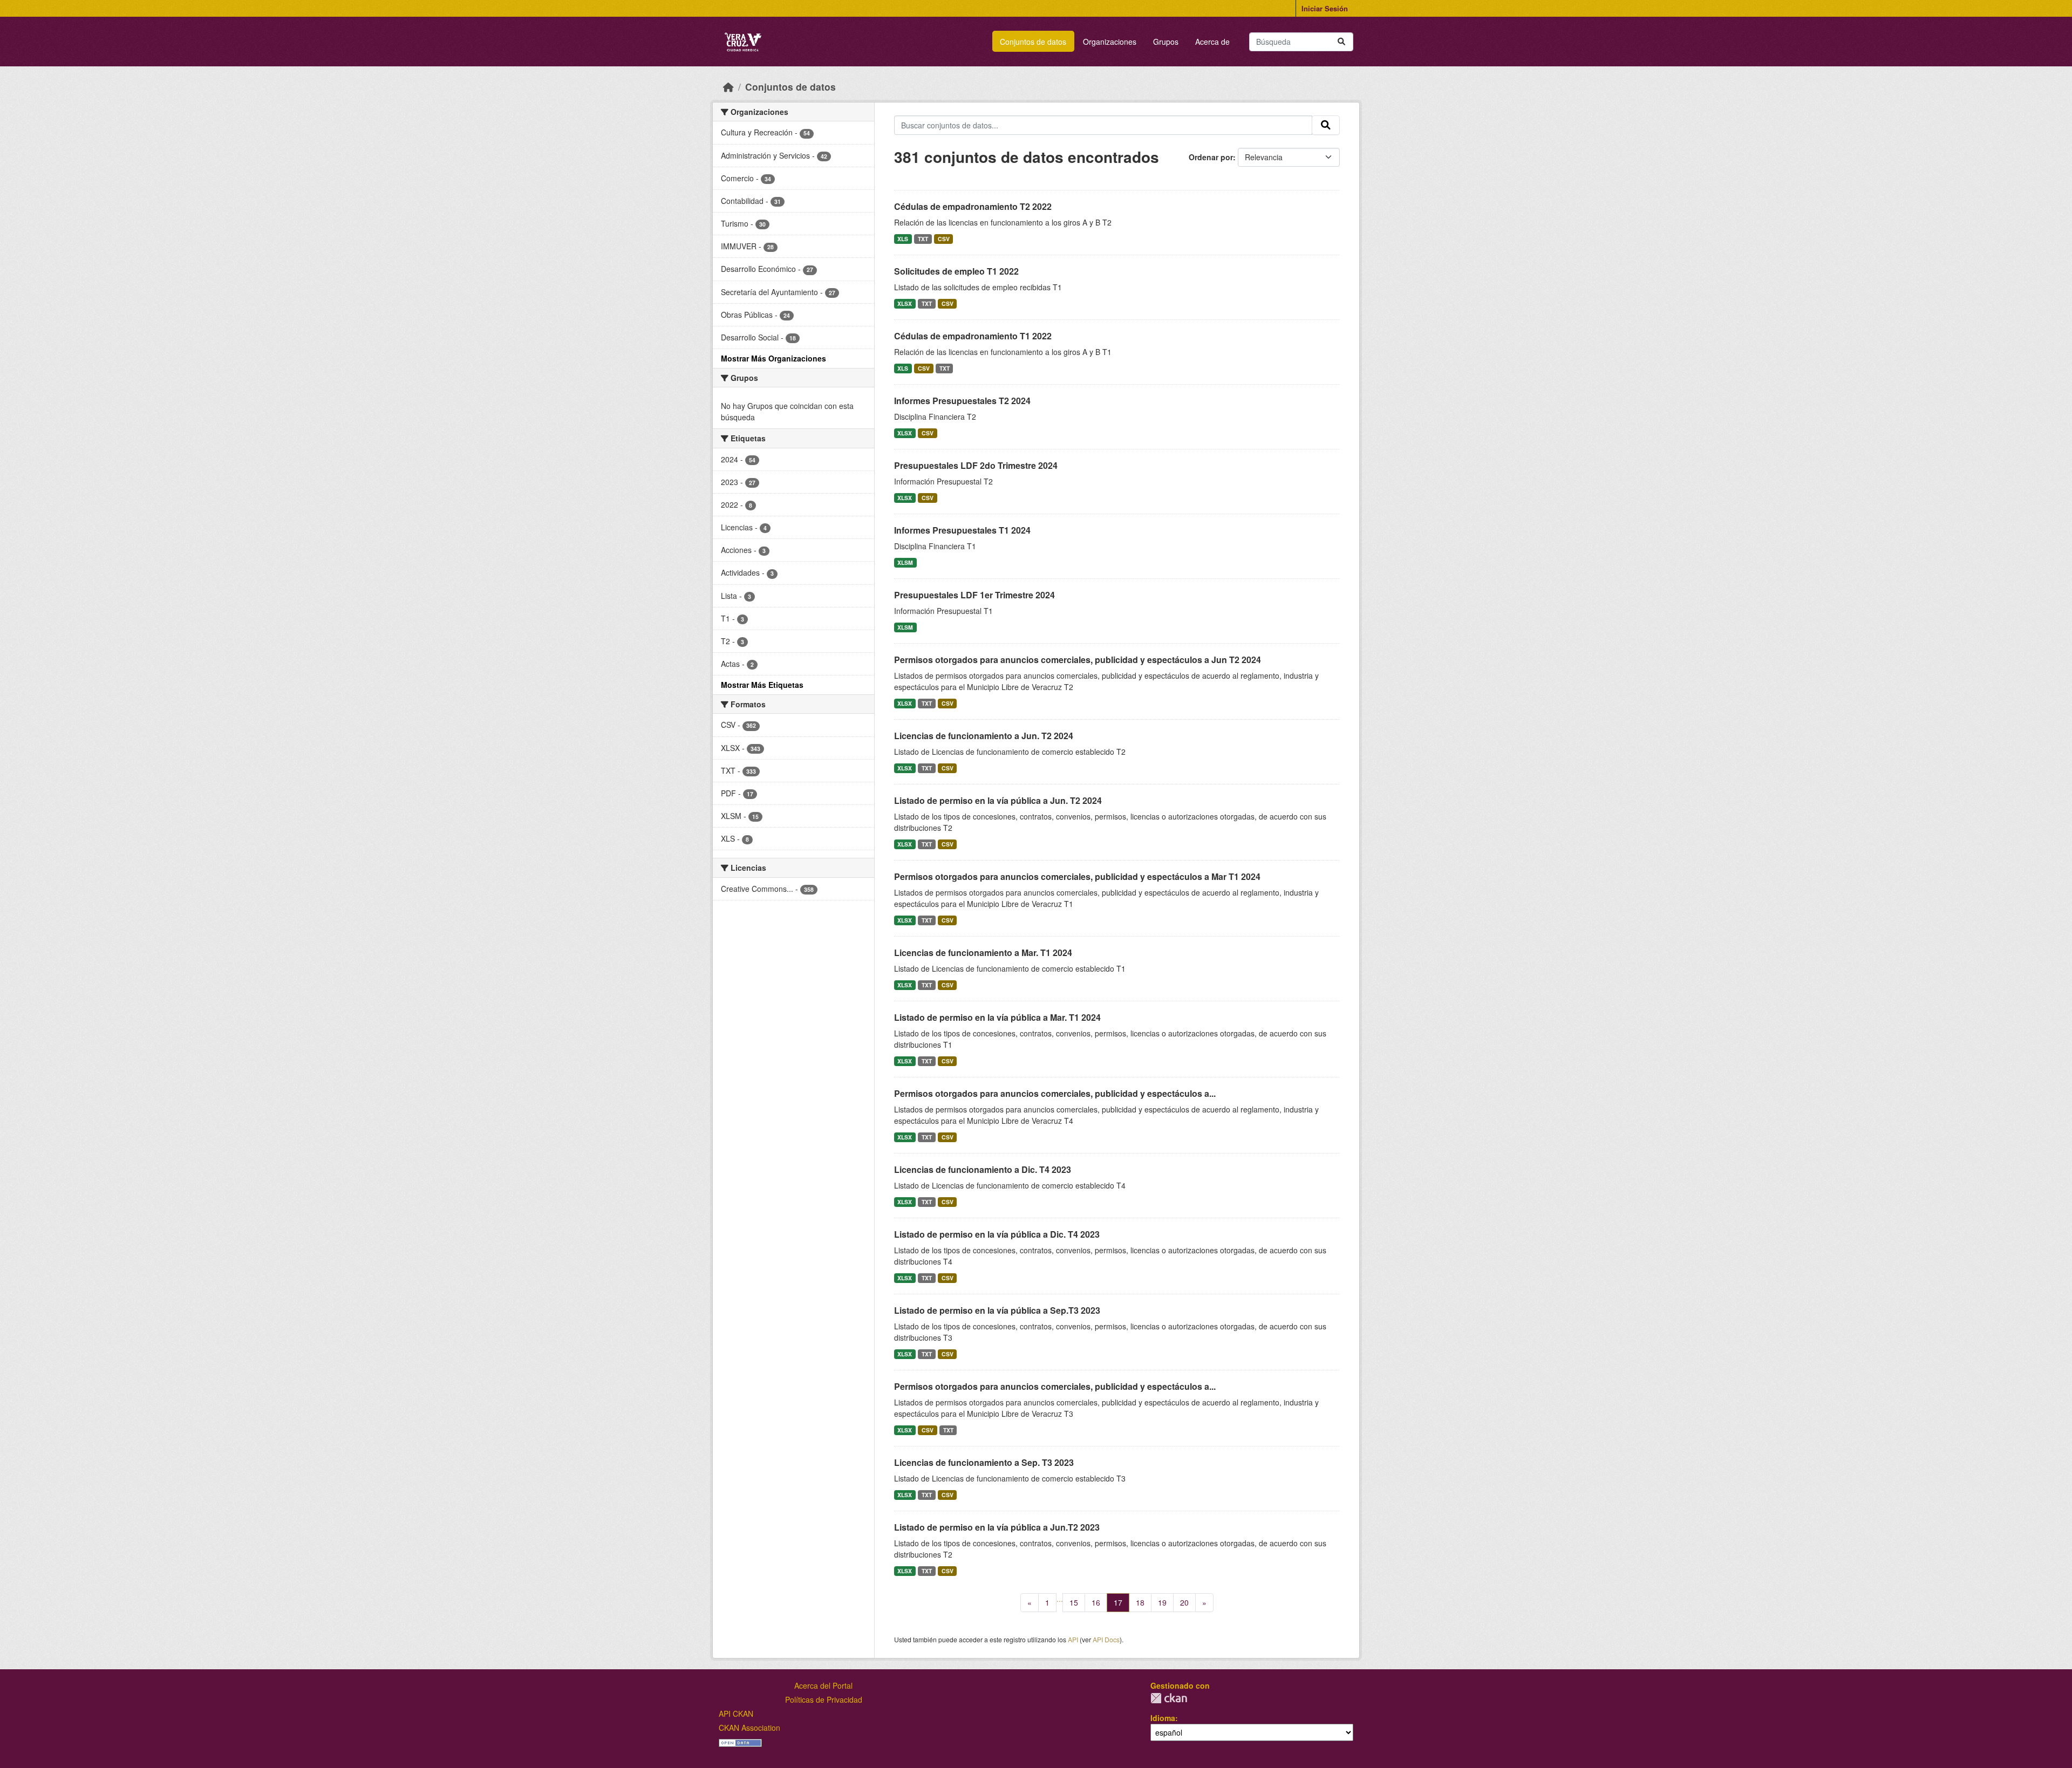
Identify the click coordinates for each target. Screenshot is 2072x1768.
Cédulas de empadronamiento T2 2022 (973, 206)
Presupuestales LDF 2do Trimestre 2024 (976, 465)
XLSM (905, 562)
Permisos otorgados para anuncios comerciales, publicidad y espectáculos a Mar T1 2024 (1077, 876)
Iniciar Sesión (1325, 8)
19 (1162, 1602)
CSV (944, 239)
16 (1096, 1602)
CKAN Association (749, 1728)
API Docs (1106, 1639)
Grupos (1166, 42)
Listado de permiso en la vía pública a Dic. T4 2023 (997, 1234)
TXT (923, 239)
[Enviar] (1341, 42)
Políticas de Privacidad (824, 1699)
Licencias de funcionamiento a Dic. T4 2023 (983, 1169)
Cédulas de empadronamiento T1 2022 (973, 336)
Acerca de (1212, 42)
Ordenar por (1211, 157)
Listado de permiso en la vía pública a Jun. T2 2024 (998, 800)
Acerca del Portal (823, 1685)
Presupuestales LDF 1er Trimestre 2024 (974, 595)
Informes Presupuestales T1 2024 (962, 530)
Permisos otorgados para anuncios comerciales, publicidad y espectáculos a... (1055, 1093)
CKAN (1169, 1698)
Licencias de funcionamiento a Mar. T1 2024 (983, 953)
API (1073, 1639)
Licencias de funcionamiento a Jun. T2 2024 (984, 736)
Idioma (1163, 1718)
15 (1074, 1602)
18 (1140, 1602)
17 (1118, 1602)
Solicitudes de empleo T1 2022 (956, 271)
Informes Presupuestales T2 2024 (962, 401)
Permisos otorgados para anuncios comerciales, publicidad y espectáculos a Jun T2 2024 (1078, 660)
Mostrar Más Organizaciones (773, 358)
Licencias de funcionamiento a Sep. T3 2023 (984, 1462)
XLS (903, 239)
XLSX (905, 303)
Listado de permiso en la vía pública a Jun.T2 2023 (997, 1527)
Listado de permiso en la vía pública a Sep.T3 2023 (997, 1310)
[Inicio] (728, 87)
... (1060, 1599)
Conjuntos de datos (1033, 42)
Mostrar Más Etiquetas (762, 685)
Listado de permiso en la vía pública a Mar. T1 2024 (997, 1017)
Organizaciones (1110, 42)
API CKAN (736, 1714)
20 (1184, 1602)
